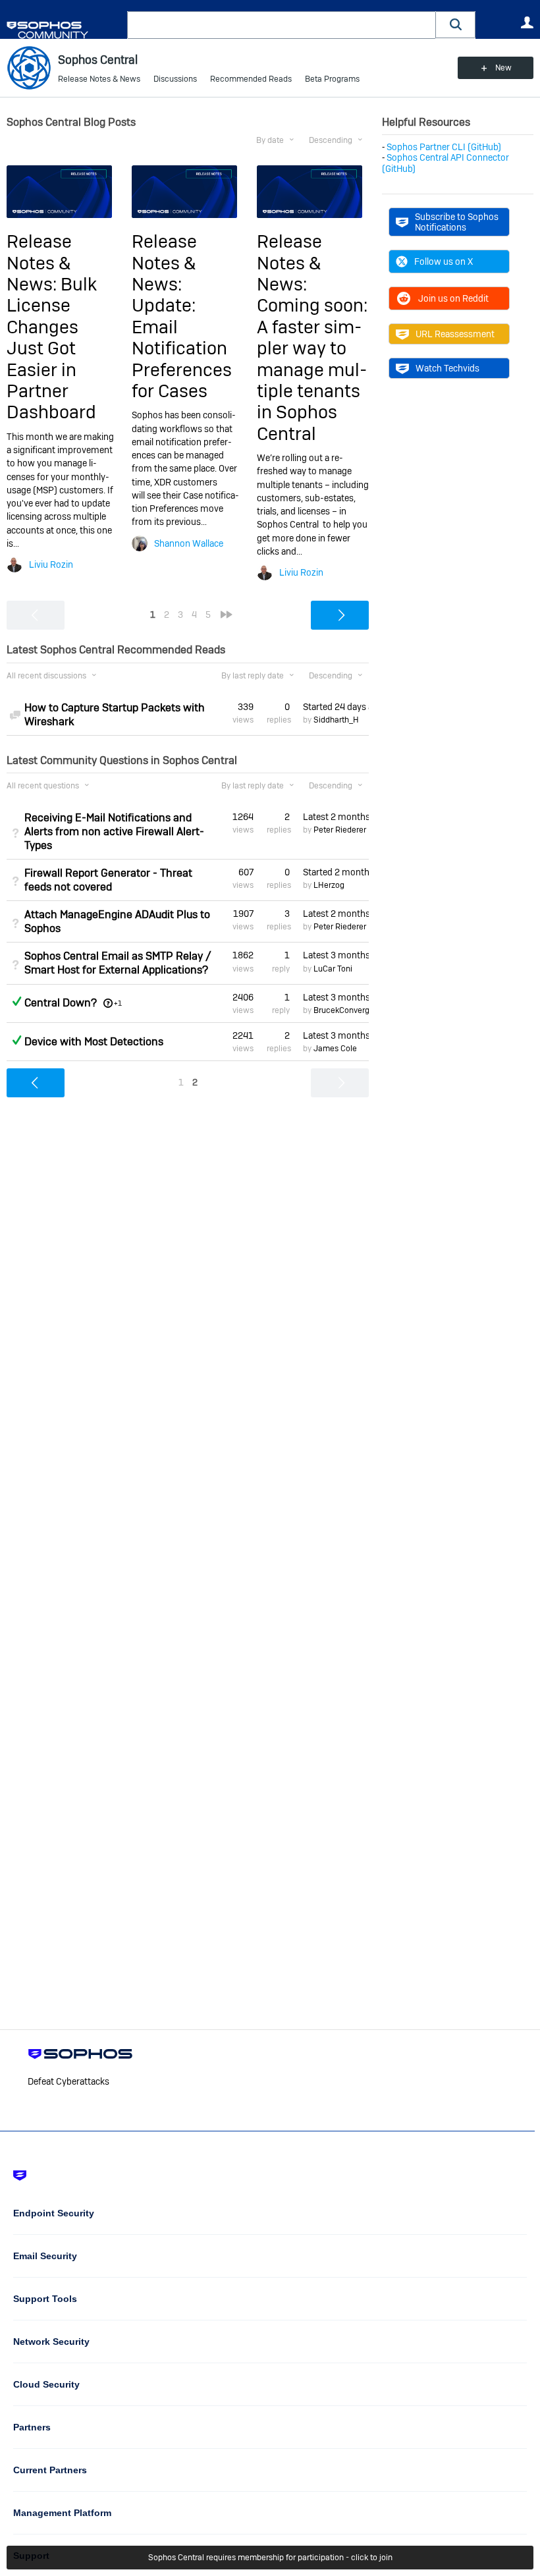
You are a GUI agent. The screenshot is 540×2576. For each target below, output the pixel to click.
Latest (336, 817)
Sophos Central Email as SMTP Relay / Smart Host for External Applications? (118, 963)
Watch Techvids (447, 368)
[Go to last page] (227, 615)
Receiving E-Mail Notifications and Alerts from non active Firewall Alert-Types (114, 832)
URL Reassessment (455, 334)
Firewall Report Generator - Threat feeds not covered (108, 880)
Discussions (175, 79)
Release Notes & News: (39, 263)
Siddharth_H (336, 720)
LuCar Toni (333, 969)
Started (336, 707)
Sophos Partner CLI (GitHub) (444, 147)
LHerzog (329, 885)
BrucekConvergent (347, 1010)
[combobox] (282, 25)
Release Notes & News (99, 79)
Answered (16, 1001)
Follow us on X (444, 261)
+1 (118, 1003)
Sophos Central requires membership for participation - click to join (270, 2558)
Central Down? (61, 1003)
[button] (456, 25)
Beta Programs (332, 79)
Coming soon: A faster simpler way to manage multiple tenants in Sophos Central (312, 369)
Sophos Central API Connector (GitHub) (445, 163)
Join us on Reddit (453, 298)
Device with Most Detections (94, 1042)
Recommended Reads (251, 79)
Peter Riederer (340, 830)
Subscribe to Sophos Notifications (457, 222)
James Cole (335, 1049)
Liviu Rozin (51, 564)
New (503, 68)
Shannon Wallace (189, 543)
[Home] (64, 30)
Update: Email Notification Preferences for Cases (182, 348)
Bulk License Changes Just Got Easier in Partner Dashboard (52, 348)
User (527, 22)
